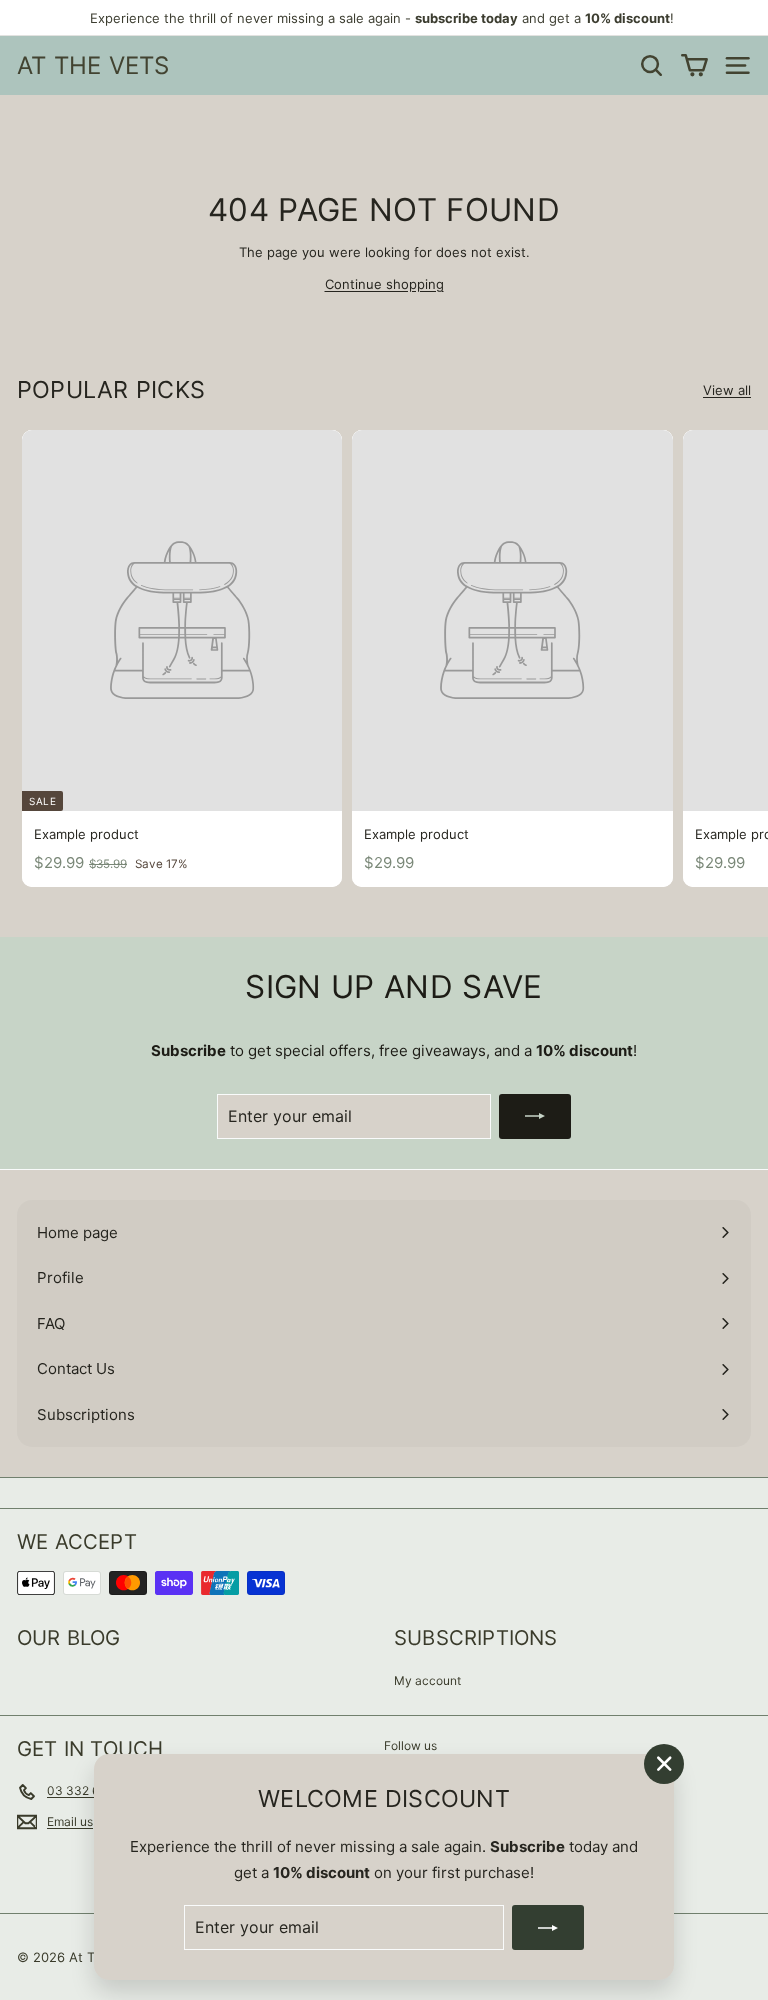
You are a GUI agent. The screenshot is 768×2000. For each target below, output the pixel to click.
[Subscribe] (548, 1927)
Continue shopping (384, 284)
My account (427, 1680)
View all (727, 390)
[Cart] (694, 65)
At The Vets (93, 65)
